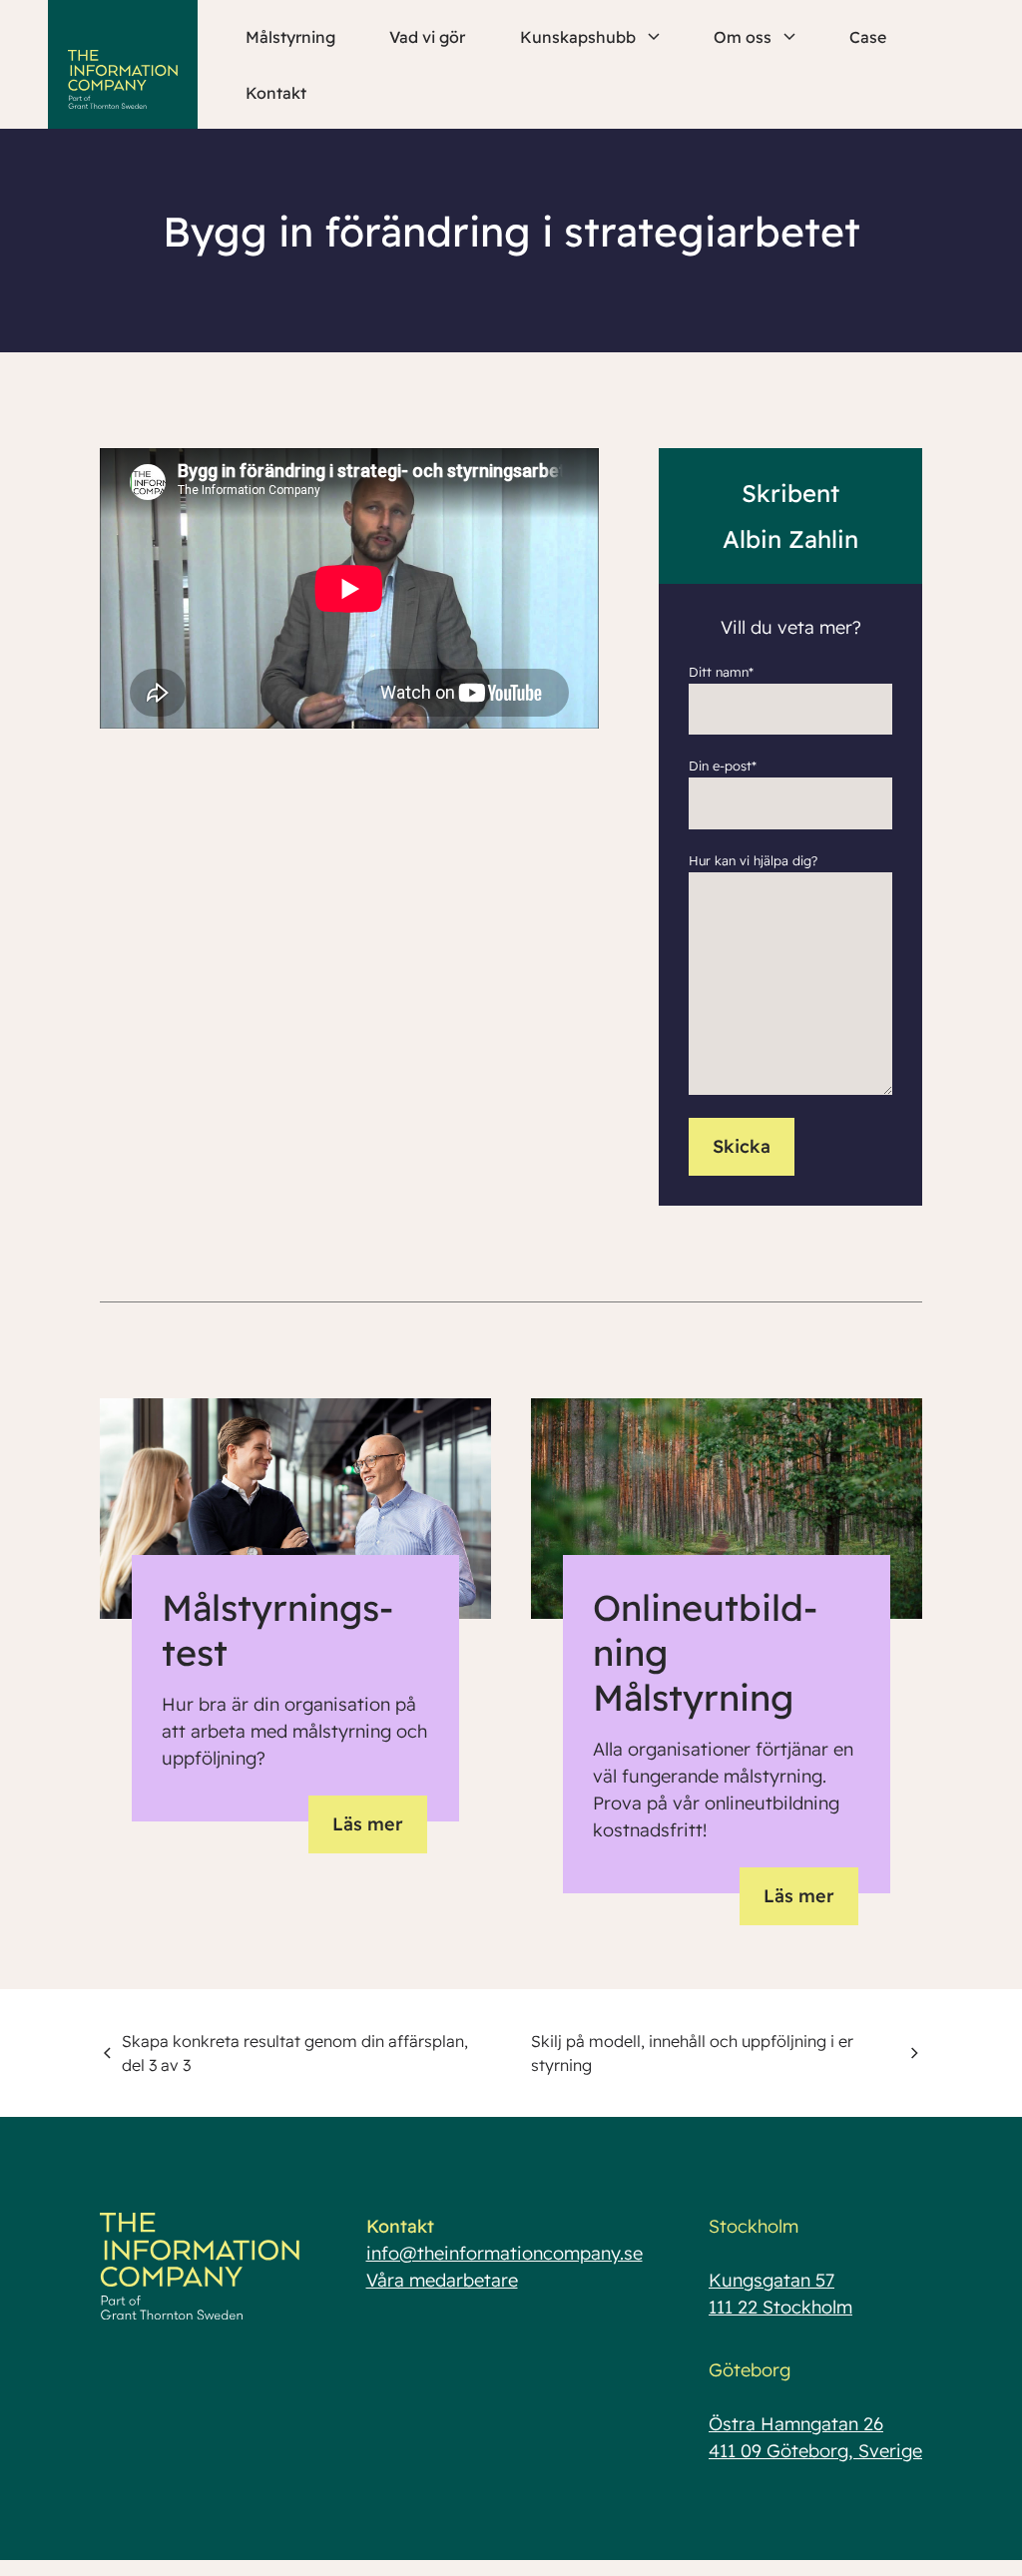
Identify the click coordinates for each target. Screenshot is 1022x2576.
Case (868, 37)
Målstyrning (290, 37)
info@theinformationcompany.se (505, 2253)
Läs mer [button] (368, 1824)
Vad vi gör (427, 37)
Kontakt (276, 93)
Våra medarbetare (442, 2280)
